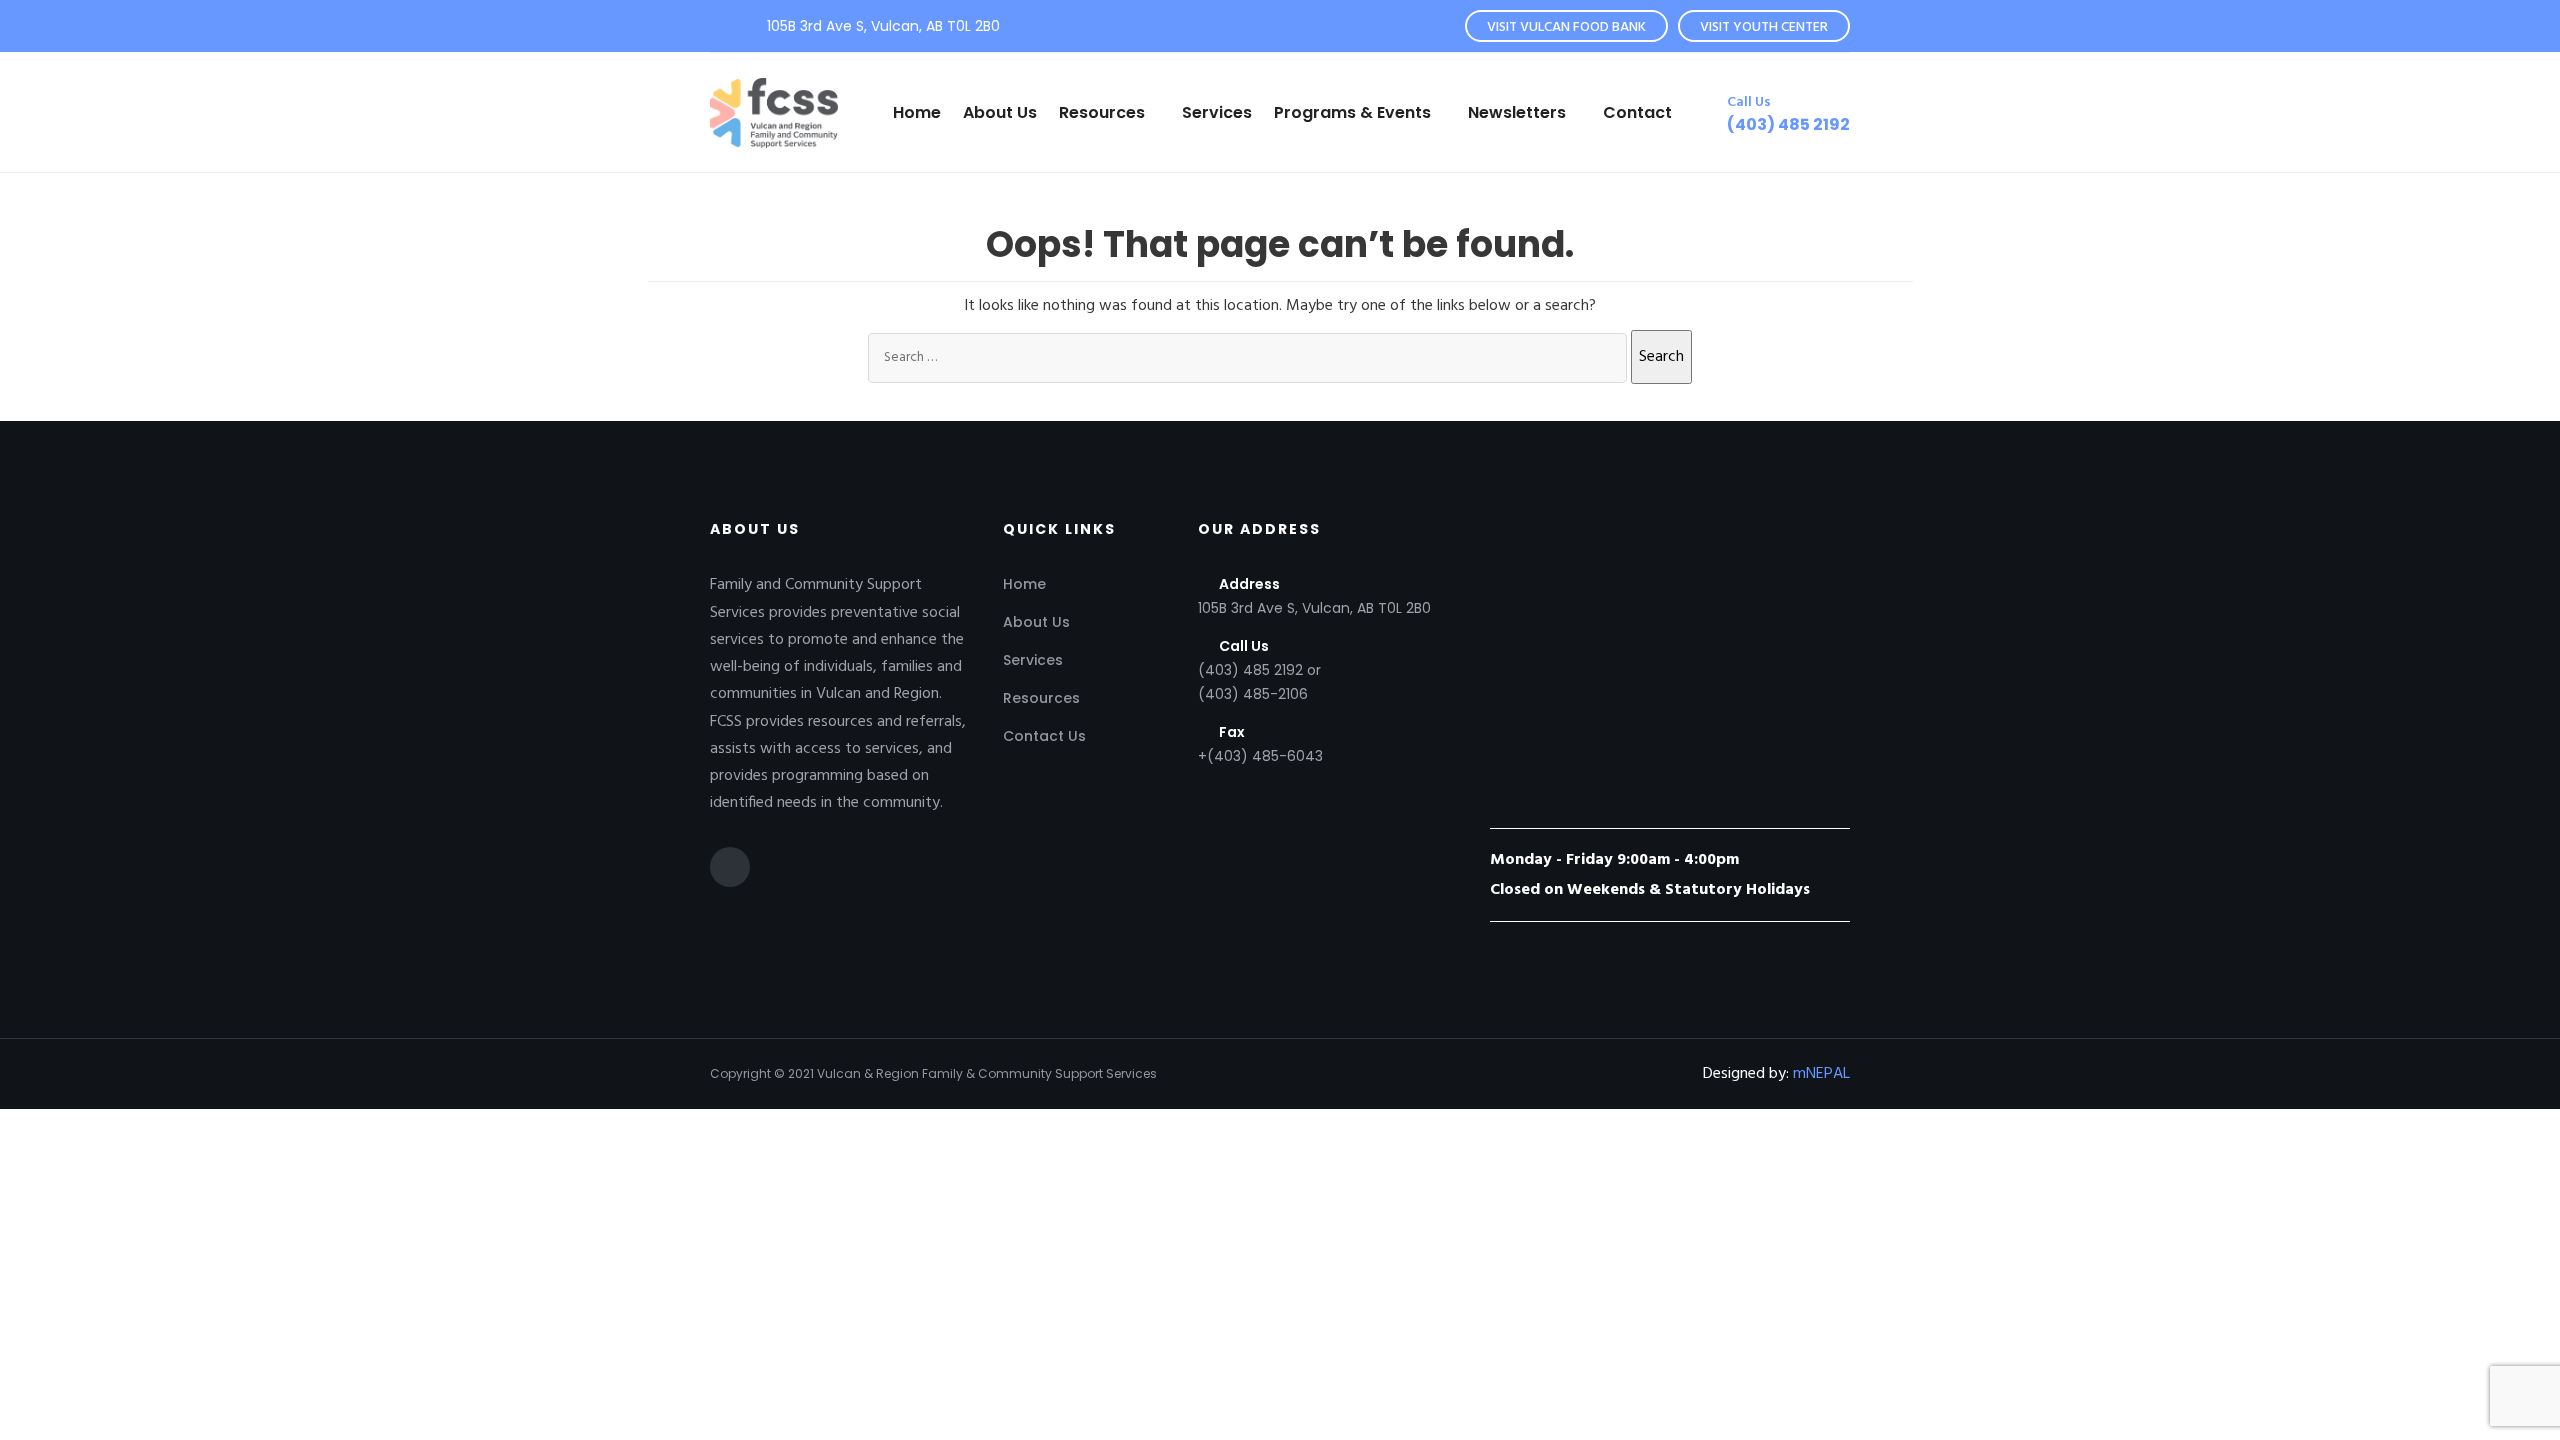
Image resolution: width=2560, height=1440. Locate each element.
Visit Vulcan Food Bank (1566, 27)
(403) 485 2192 (1788, 124)
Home (917, 112)
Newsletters (1517, 112)
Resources (1102, 112)
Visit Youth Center (1764, 27)
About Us (1000, 112)
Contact (1637, 112)
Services (1217, 112)
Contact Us (1044, 736)
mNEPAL (1821, 1074)
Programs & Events (1352, 112)
